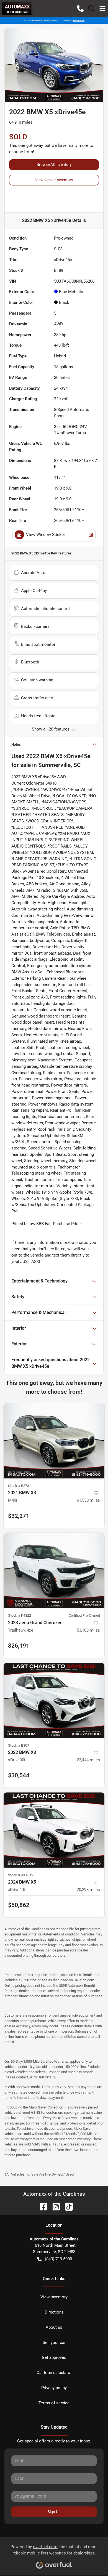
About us (54, 2327)
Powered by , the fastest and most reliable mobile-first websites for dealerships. (54, 2550)
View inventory (54, 2297)
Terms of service (54, 2403)
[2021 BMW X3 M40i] (54, 1441)
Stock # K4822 (20, 1615)
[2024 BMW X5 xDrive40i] (54, 1830)
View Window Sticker (46, 535)
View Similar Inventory (54, 180)
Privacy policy (54, 2388)
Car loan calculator (54, 2373)
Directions (54, 2312)
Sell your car (54, 2343)
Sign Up (54, 2512)
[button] (80, 9)
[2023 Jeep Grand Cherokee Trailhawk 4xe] (54, 1570)
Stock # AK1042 (21, 1875)
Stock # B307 (19, 1745)
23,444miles (88, 1760)
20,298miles (88, 1890)
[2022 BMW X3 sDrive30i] (54, 1700)
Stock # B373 (19, 1486)
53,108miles (88, 1630)
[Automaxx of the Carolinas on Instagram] (54, 2206)
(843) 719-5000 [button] (58, 2259)
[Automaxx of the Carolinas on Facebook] (41, 2206)
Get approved (54, 2357)
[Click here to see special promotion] (54, 20)
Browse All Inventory (54, 164)
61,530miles (88, 1500)
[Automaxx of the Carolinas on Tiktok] (67, 2206)
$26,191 (19, 1646)
